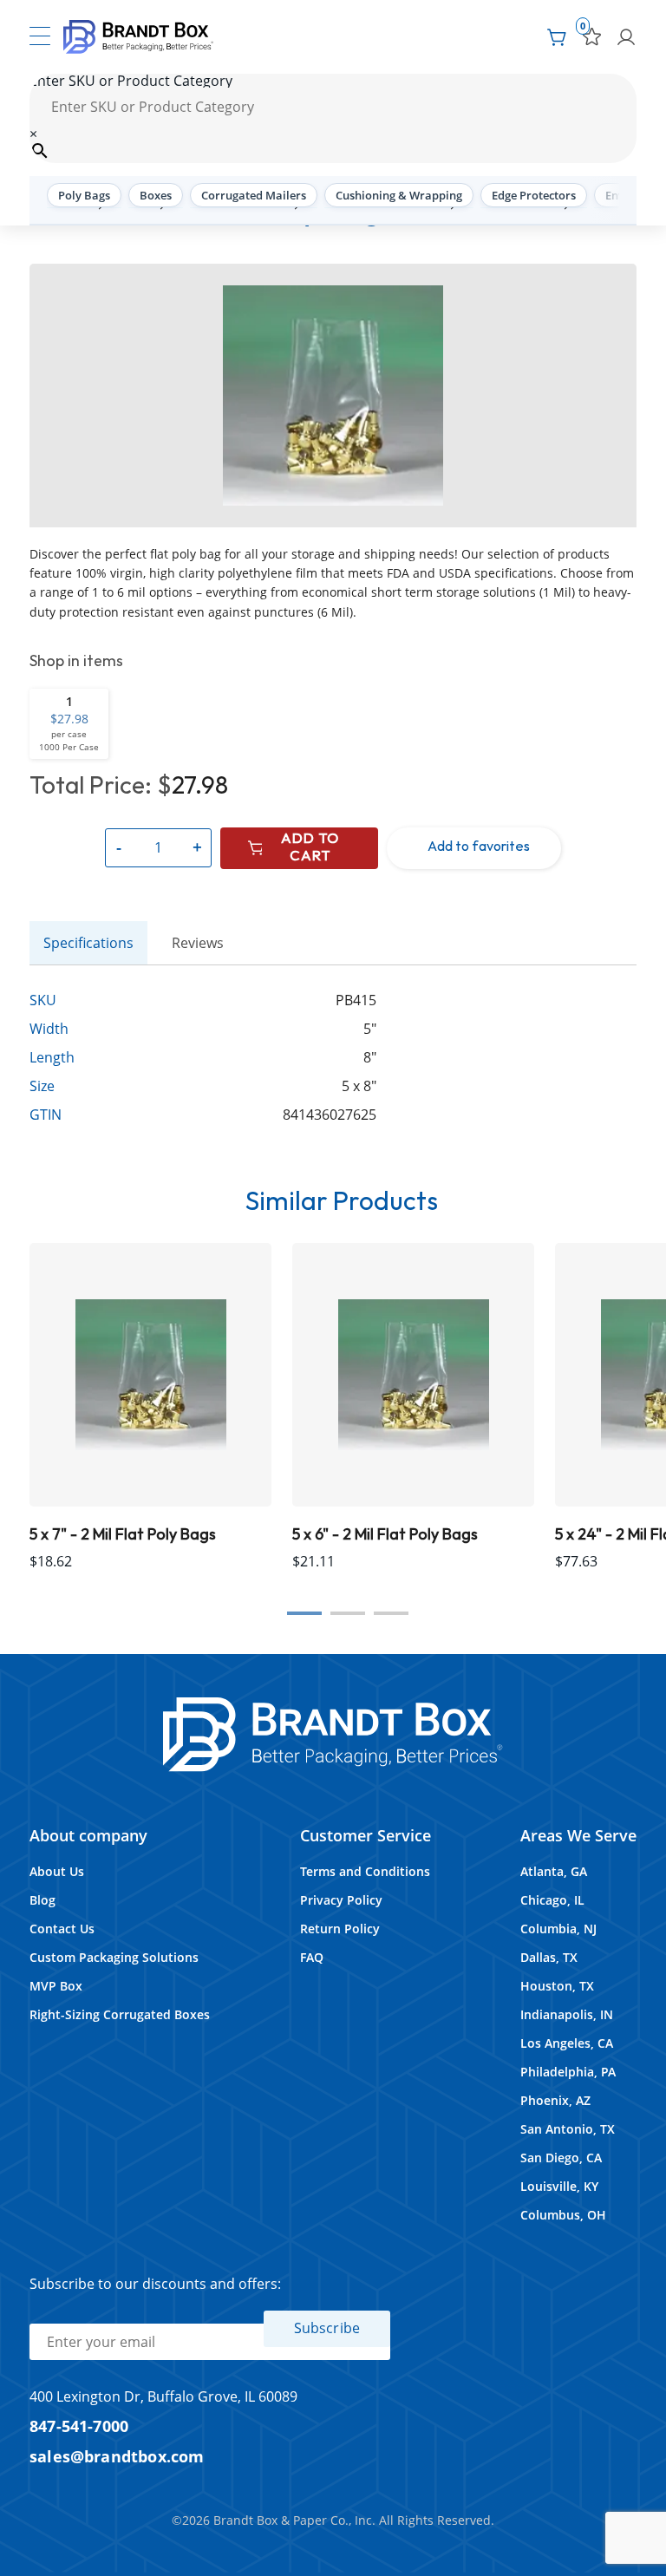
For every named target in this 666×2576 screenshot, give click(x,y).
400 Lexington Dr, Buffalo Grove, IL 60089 (163, 2396)
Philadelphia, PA (568, 2072)
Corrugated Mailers (254, 195)
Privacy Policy (341, 1900)
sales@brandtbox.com (117, 2456)
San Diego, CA (561, 2158)
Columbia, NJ (558, 1929)
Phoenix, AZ (555, 2100)
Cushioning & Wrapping (399, 195)
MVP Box (56, 1986)
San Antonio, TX (568, 2129)
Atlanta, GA (554, 1871)
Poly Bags (84, 195)
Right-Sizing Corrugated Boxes (120, 2014)
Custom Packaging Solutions (114, 1957)
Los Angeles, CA (567, 2043)
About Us (57, 1871)
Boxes (156, 195)
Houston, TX (557, 1986)
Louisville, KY (559, 2186)
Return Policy (340, 1929)
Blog (42, 1900)
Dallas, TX (549, 1957)
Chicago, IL (552, 1900)
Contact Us (62, 1929)
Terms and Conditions (365, 1871)
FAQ (312, 1957)
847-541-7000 (79, 2426)
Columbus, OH (563, 2215)
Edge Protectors (534, 195)
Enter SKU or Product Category (131, 81)
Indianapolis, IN (567, 2014)
